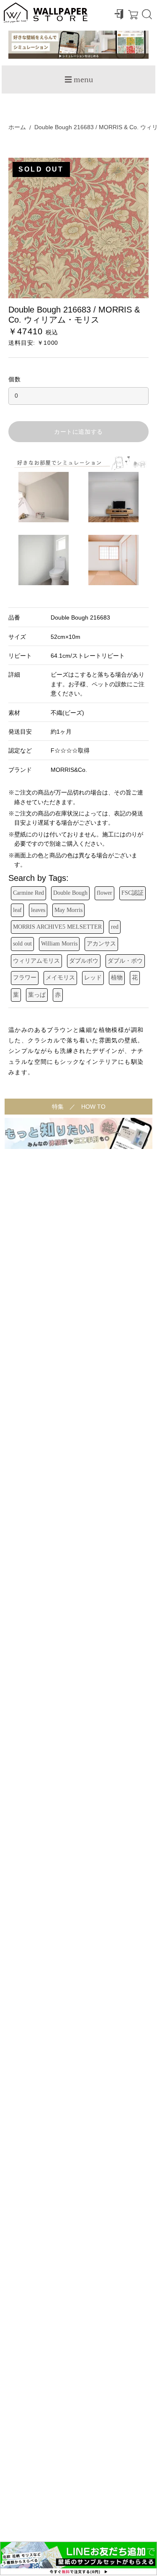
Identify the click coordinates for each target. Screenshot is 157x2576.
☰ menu (79, 79)
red (115, 927)
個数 (15, 379)
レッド (93, 978)
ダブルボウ (84, 961)
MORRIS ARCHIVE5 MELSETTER (57, 927)
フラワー (25, 978)
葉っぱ (37, 995)
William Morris (59, 944)
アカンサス (101, 944)
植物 (117, 978)
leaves (38, 910)
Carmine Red (28, 893)
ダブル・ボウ (125, 961)
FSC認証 (133, 893)
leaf (17, 910)
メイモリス (60, 978)
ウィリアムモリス (36, 961)
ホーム (17, 127)
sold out (22, 944)
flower (104, 893)
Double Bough (70, 893)
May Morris (68, 910)
